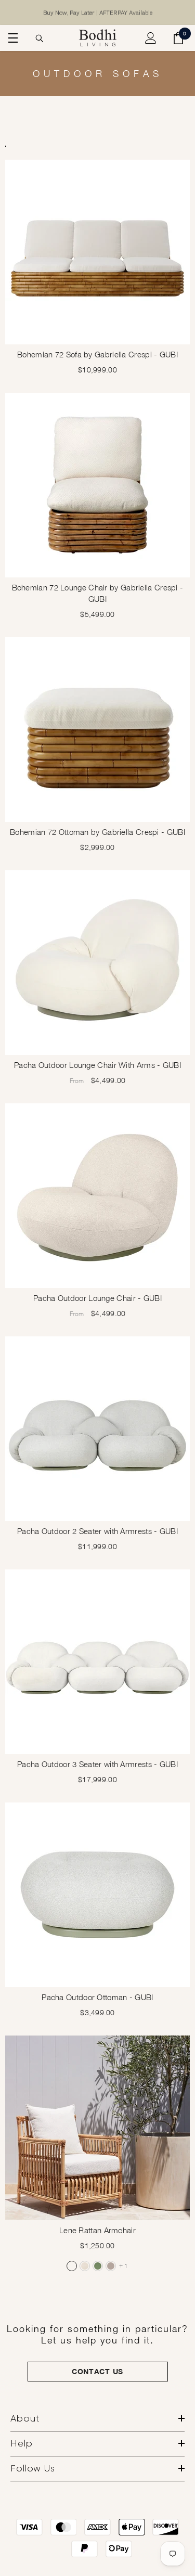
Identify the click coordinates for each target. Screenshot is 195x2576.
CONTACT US (97, 2371)
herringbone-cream (85, 2266)
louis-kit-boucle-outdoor (72, 2266)
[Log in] (151, 38)
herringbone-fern (98, 2266)
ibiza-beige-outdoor (111, 2266)
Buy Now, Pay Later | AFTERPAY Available (98, 12)
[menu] (11, 38)
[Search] (40, 38)
